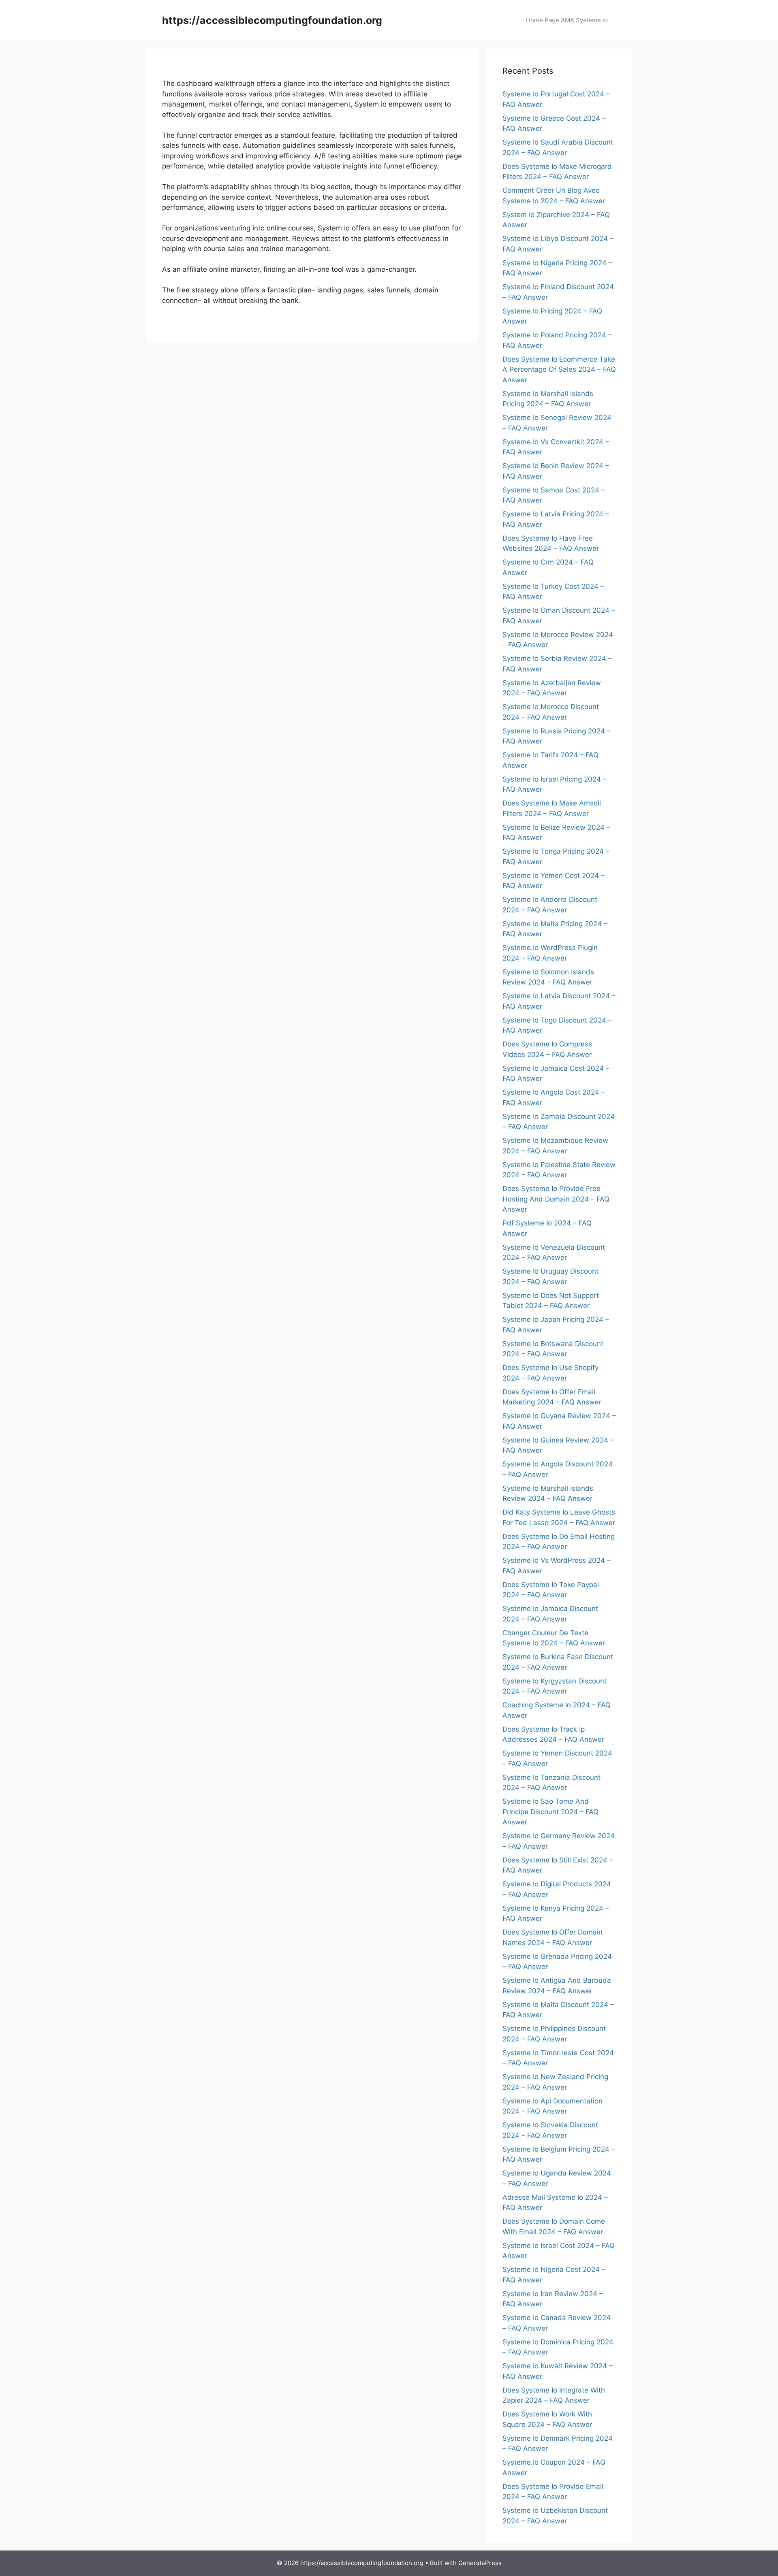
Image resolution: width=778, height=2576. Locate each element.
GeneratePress (480, 2563)
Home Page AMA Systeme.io (567, 20)
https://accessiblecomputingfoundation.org (272, 20)
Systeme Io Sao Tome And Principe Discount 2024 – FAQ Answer (550, 1812)
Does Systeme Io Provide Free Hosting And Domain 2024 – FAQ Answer (556, 1199)
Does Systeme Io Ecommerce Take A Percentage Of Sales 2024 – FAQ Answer (559, 370)
